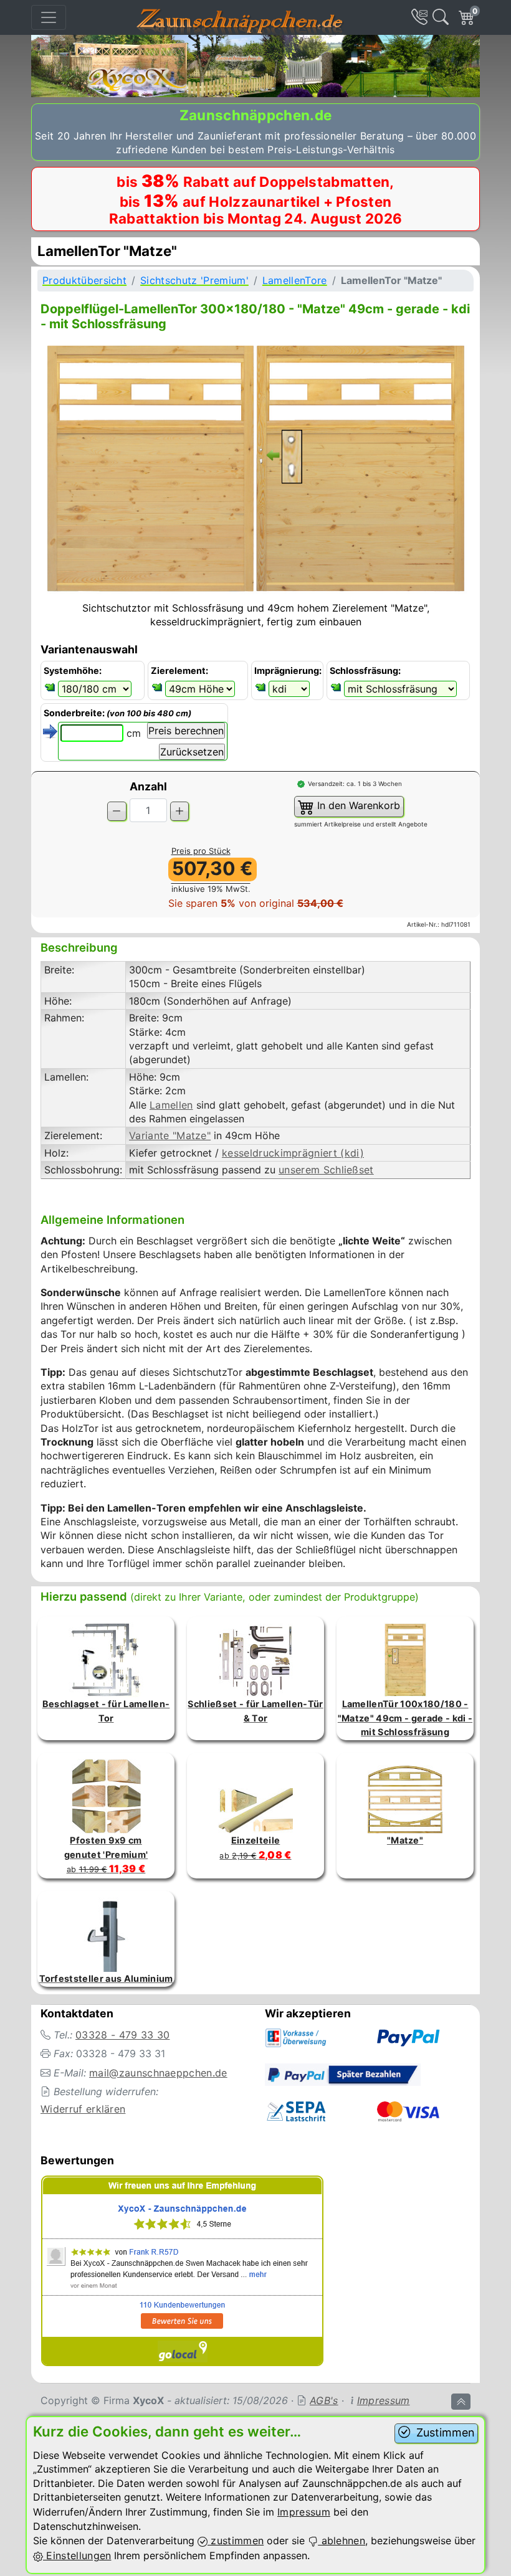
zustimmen (236, 2540)
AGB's (324, 2400)
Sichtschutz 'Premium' (194, 280)
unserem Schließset (326, 1170)
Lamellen (171, 1105)
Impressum (384, 2400)
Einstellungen (77, 2555)
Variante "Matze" (170, 1135)
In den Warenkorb (357, 805)
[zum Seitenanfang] (461, 2402)
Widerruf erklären (83, 2109)
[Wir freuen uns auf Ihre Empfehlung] (183, 2273)
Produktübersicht (84, 280)
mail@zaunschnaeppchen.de (158, 2073)
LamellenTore (295, 280)
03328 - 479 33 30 (122, 2035)
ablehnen (341, 2540)
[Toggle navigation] (49, 17)
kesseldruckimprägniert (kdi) (293, 1153)
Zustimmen (444, 2432)
